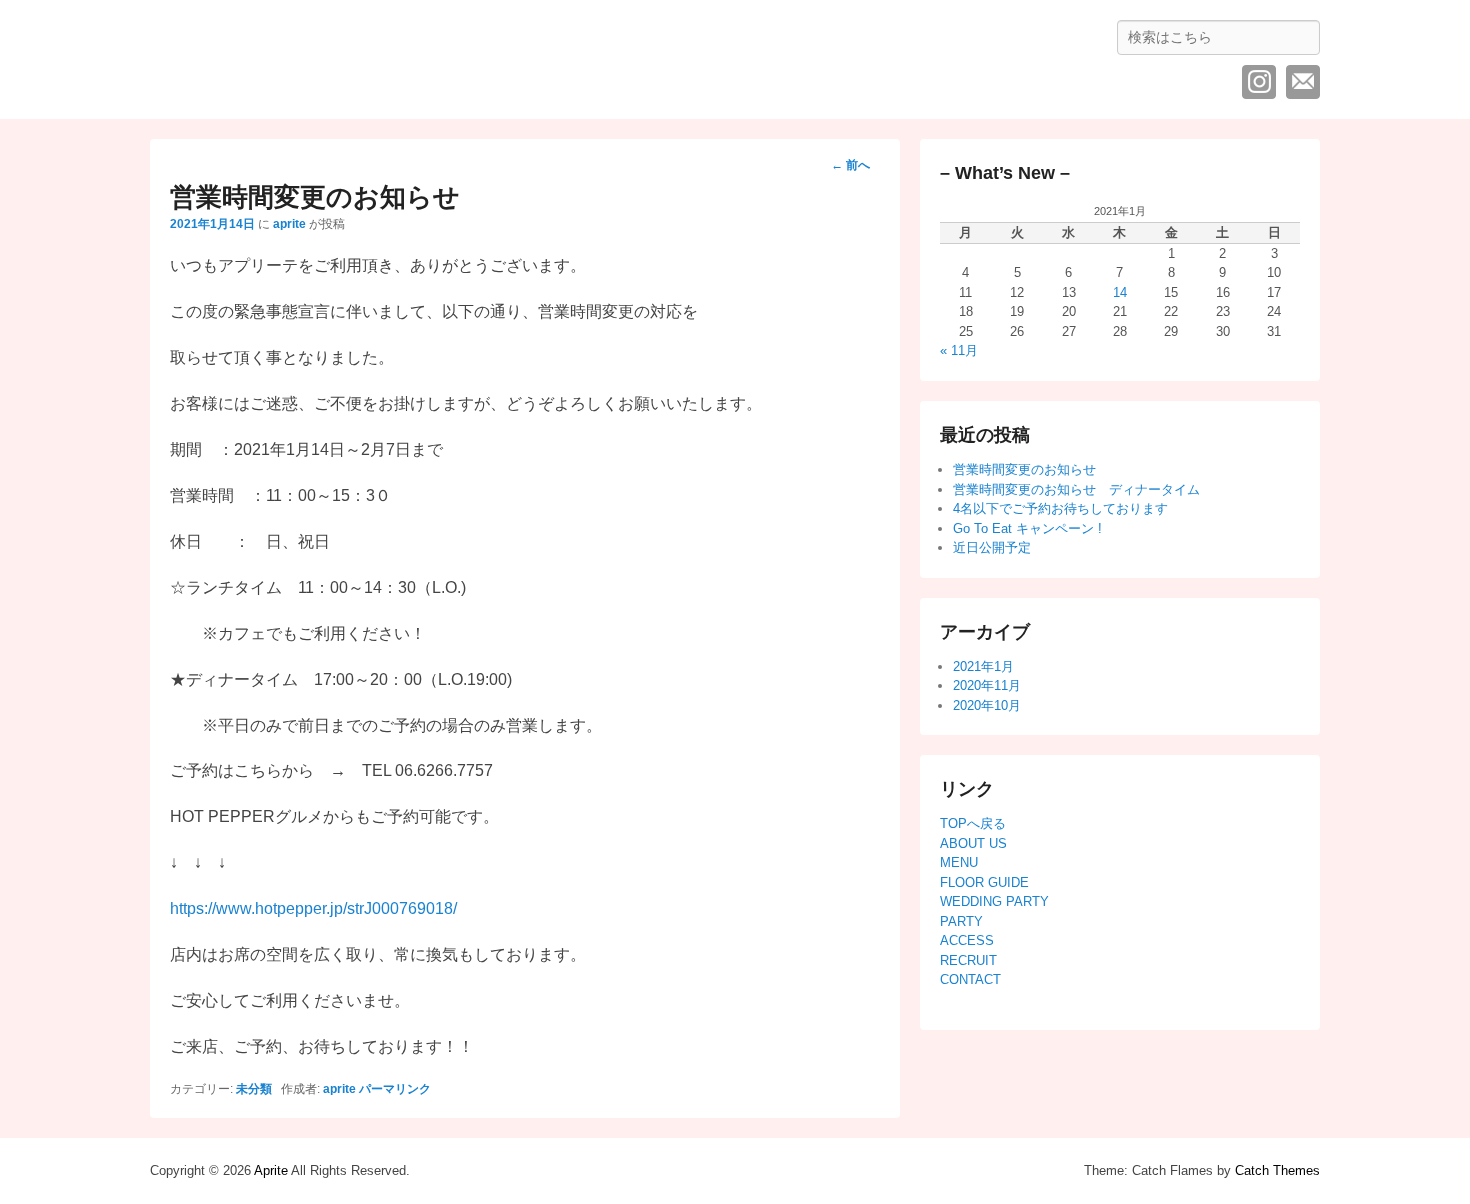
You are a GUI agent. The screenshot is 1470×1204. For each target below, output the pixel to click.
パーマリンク (395, 1089)
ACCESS (967, 940)
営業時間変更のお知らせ (1024, 469)
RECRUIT (968, 960)
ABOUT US (973, 843)
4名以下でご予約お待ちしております (1060, 508)
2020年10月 (987, 705)
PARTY (961, 921)
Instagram (1259, 82)
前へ (850, 165)
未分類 (254, 1089)
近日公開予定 (992, 547)
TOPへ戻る (973, 823)
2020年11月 (987, 685)
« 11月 (959, 350)
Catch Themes (1277, 1170)
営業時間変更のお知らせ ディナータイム (1076, 489)
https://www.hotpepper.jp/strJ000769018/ (313, 908)
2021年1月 (983, 666)
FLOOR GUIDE (984, 882)
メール (1303, 82)
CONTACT (970, 979)
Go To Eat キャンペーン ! (1027, 528)
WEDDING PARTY (994, 901)
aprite (289, 224)
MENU (959, 862)
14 (1120, 292)
